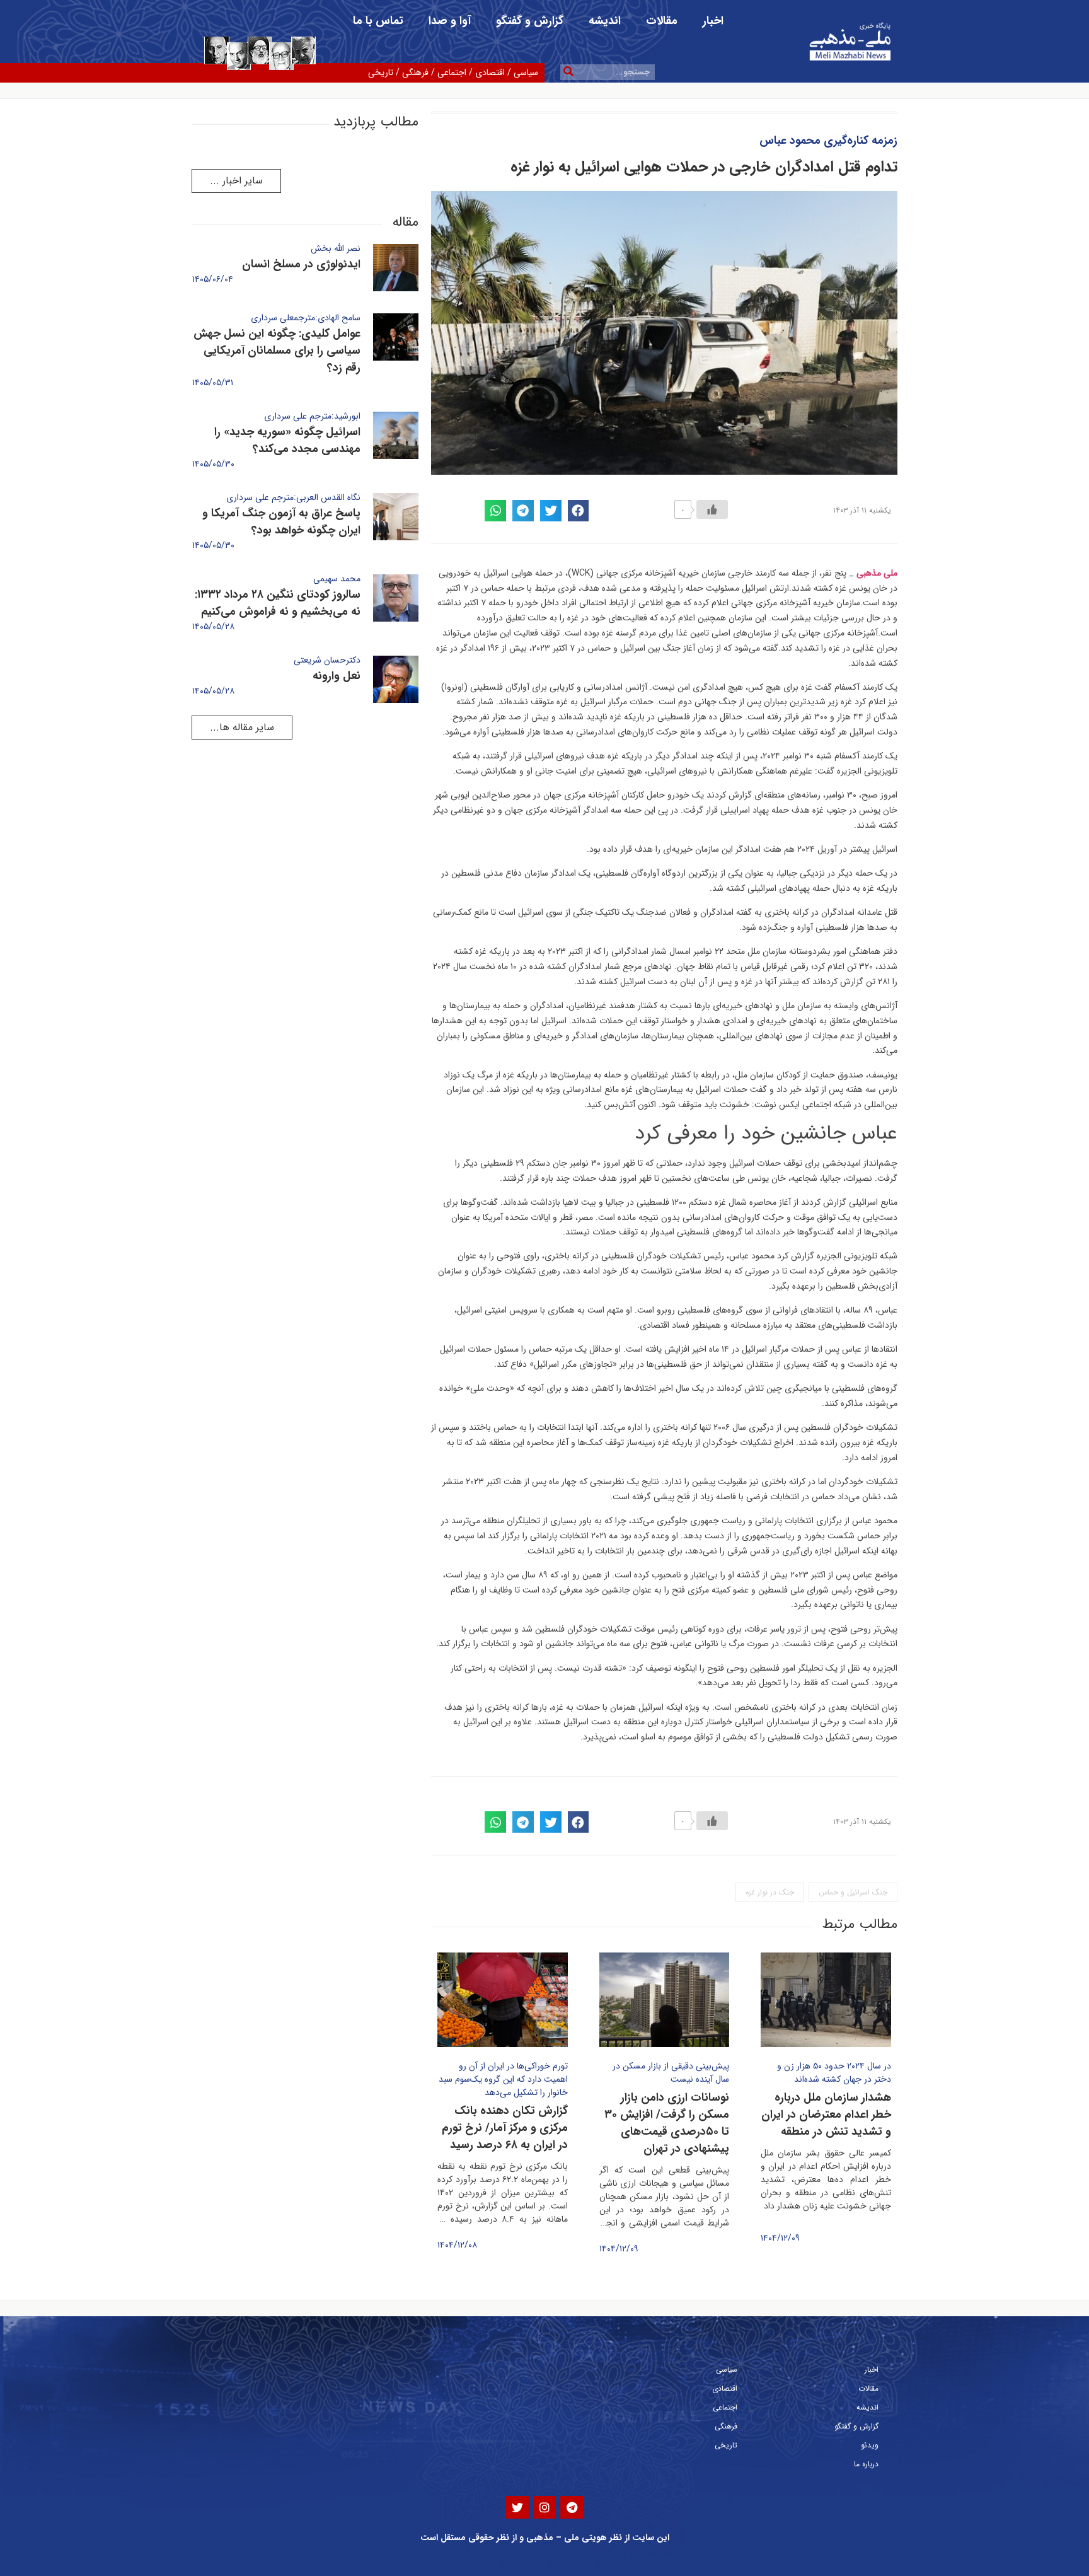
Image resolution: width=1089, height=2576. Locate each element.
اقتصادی (490, 73)
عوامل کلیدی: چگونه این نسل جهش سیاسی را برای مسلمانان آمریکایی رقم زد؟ (277, 351)
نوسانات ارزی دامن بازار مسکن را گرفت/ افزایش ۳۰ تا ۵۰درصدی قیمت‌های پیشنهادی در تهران (667, 2123)
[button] (236, 181)
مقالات (662, 21)
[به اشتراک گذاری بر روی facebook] (579, 511)
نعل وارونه (337, 676)
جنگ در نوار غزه (770, 1892)
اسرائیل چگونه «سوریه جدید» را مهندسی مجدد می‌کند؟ (287, 440)
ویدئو (870, 2445)
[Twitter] (517, 2507)
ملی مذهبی (877, 573)
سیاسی (526, 73)
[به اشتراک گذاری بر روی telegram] (523, 511)
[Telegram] (572, 2507)
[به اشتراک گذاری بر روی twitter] (551, 511)
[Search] (568, 72)
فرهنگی (415, 73)
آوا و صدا (450, 21)
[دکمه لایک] (712, 509)
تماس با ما (378, 21)
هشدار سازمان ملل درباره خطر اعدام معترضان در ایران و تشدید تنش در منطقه (826, 2115)
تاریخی (381, 73)
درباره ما (866, 2464)
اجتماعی (452, 73)
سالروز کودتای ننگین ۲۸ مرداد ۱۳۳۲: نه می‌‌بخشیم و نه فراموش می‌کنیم (278, 603)
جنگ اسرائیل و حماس (853, 1892)
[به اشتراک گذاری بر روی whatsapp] (495, 511)
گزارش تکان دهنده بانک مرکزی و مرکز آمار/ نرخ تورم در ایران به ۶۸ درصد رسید (505, 2128)
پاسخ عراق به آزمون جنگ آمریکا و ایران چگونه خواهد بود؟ (281, 522)
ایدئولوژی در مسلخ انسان (301, 264)
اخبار (713, 21)
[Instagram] (544, 2507)
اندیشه (605, 21)
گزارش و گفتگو (530, 21)
